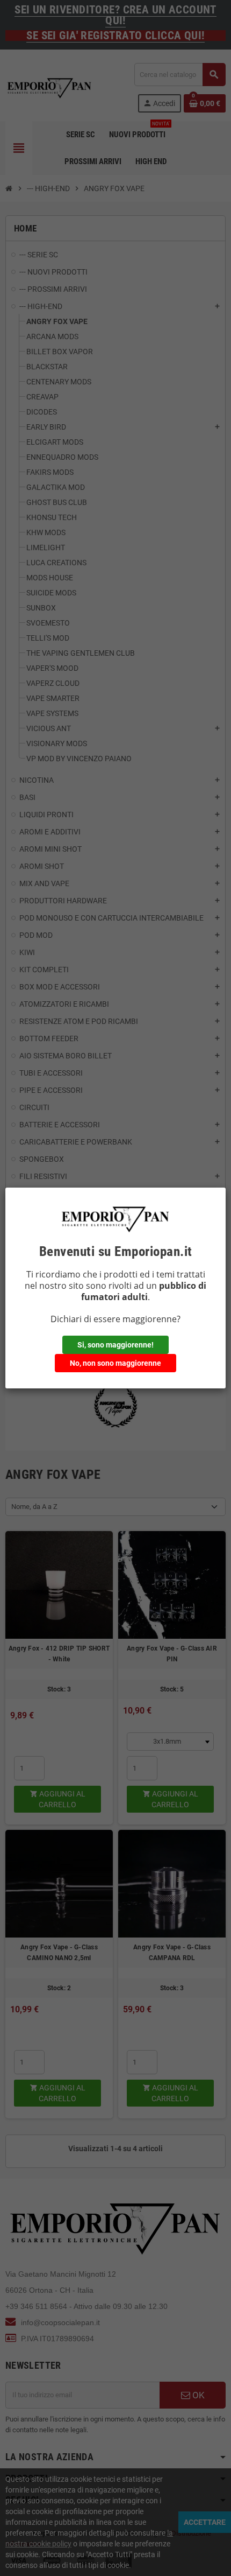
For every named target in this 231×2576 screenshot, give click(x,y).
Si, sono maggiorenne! (115, 1345)
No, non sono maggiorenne (115, 1363)
